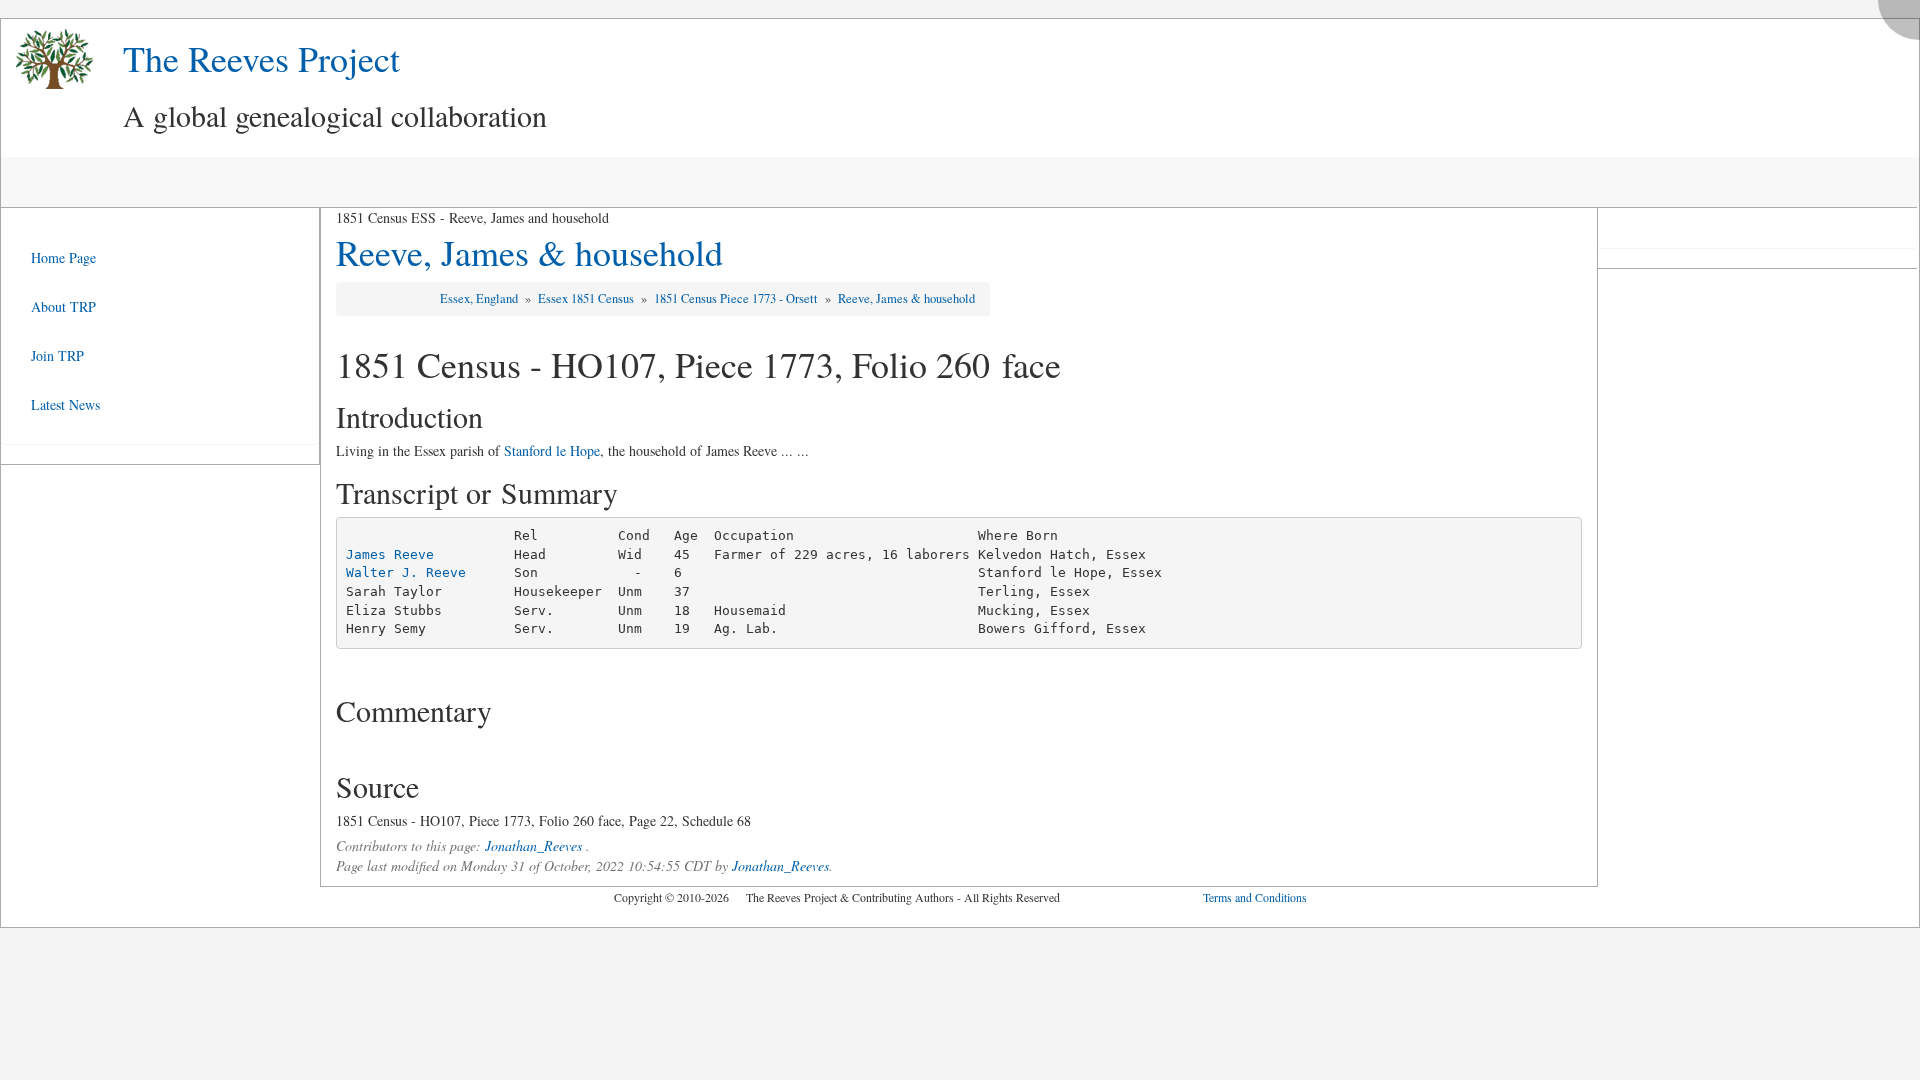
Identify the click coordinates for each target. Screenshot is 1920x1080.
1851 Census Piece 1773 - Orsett (737, 298)
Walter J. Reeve (406, 572)
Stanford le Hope (552, 450)
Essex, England (480, 298)
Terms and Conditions (1255, 897)
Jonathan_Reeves (533, 845)
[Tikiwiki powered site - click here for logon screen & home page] (47, 59)
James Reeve (390, 554)
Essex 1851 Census (587, 298)
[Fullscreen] (1904, 14)
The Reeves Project (261, 58)
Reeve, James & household (529, 252)
